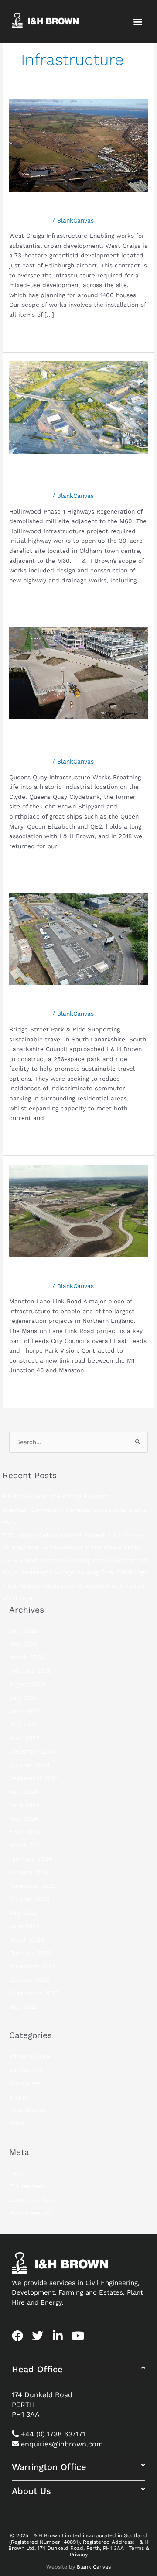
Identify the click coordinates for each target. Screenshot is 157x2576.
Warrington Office (49, 2467)
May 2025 (23, 1724)
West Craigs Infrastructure (76, 207)
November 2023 (32, 1886)
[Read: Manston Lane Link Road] (78, 1210)
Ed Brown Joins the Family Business (56, 1496)
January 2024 (29, 1872)
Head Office (37, 2369)
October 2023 (29, 1899)
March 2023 (27, 1939)
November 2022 (32, 1966)
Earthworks (26, 2069)
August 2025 (27, 1684)
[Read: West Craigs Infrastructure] (78, 145)
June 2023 (24, 1926)
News (17, 2123)
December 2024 (33, 1751)
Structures (25, 2083)
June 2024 (24, 1805)
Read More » (28, 333)
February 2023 (30, 1953)
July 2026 (23, 1631)
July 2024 (23, 1792)
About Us (31, 2491)
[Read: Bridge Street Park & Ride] (78, 939)
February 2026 (30, 1671)
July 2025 (23, 1698)
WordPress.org (30, 2213)
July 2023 (23, 1912)
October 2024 (29, 1765)
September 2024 (34, 1778)
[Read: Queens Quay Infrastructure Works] (78, 673)
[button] (138, 22)
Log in (18, 2173)
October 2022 (29, 1980)
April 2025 (24, 1738)
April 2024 (24, 1832)
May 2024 (23, 1819)
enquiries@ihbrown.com (62, 2444)
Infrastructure (30, 220)
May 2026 (23, 1644)
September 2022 (34, 1993)
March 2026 (27, 1657)
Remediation (28, 2110)
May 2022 (23, 2007)
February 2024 (30, 1859)
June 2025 (24, 1711)
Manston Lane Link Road (71, 1273)
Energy (19, 2096)
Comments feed (32, 2199)
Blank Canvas (94, 2567)
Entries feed (27, 2186)
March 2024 (27, 1845)
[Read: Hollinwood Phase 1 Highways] (78, 407)
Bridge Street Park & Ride (73, 1001)
